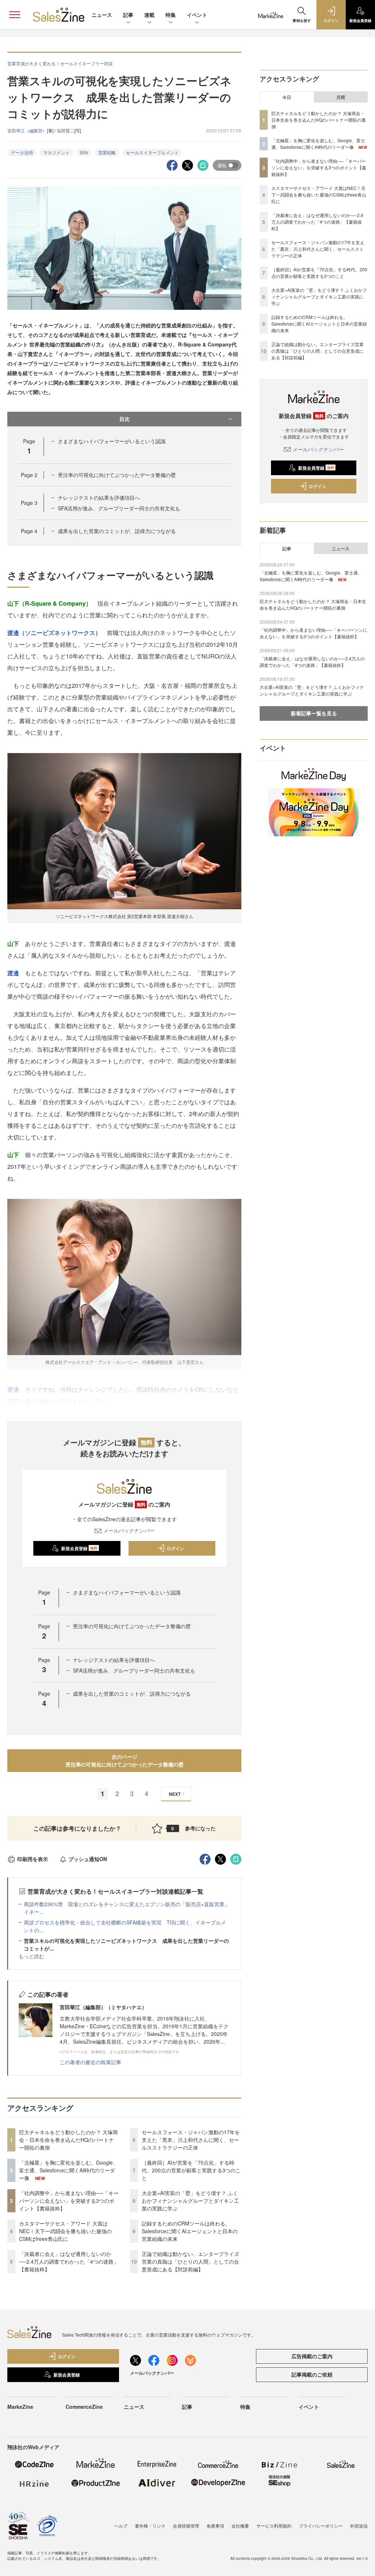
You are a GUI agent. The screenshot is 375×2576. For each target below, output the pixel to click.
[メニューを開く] (15, 15)
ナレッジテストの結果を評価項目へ (99, 498)
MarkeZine (20, 2407)
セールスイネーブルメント (152, 152)
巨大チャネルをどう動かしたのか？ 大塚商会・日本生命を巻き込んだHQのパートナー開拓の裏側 (68, 2140)
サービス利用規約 (274, 2526)
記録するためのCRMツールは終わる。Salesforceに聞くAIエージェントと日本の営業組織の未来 (190, 2231)
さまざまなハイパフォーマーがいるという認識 (112, 441)
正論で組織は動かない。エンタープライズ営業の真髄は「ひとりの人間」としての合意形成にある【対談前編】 (190, 2261)
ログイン (175, 1548)
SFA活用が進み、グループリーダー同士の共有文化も (119, 508)
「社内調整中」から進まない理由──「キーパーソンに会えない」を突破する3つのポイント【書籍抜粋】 (69, 2201)
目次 (125, 419)
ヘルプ (121, 2526)
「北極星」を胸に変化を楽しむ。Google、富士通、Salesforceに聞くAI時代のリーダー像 (68, 2170)
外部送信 (359, 2526)
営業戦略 (107, 152)
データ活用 (22, 152)
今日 (287, 97)
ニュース (102, 15)
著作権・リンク (150, 2526)
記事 (128, 15)
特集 (171, 15)
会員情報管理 (186, 2526)
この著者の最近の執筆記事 (90, 2062)
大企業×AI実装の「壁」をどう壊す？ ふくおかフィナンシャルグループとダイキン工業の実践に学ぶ (190, 2201)
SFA (84, 152)
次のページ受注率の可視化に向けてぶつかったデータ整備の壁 (125, 1760)
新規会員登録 (79, 1548)
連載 (149, 15)
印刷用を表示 (33, 1859)
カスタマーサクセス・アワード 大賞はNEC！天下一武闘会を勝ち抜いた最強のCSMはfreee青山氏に (65, 2231)
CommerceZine (84, 2407)
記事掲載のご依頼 (312, 2374)
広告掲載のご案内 (312, 2356)
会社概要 (240, 2526)
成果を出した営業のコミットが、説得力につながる (117, 531)
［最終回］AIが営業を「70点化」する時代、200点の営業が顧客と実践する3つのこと (191, 2170)
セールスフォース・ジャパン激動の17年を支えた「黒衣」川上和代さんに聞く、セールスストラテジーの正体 (191, 2140)
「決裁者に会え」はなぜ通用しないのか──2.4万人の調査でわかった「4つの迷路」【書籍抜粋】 (69, 2261)
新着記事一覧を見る (314, 713)
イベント (197, 15)
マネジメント (56, 152)
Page (29, 475)
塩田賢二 (66, 130)
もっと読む (31, 1956)
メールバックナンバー (129, 1530)
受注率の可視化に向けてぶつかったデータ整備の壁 (117, 475)
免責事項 (215, 2526)
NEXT (175, 1794)
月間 (341, 97)
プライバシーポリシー (321, 2526)
